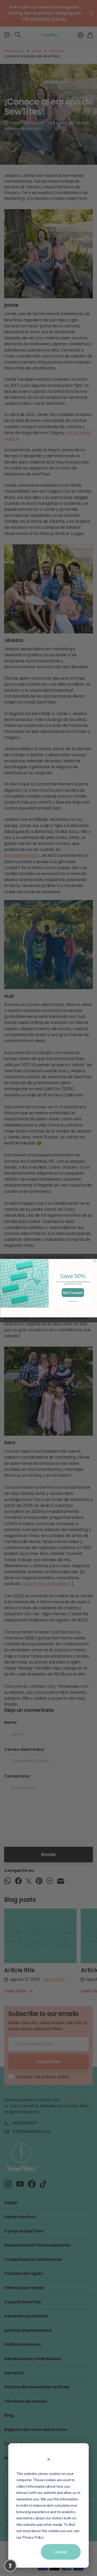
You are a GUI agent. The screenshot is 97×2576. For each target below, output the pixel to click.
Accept (61, 2552)
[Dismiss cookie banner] (48, 2459)
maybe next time (73, 1301)
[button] (10, 2566)
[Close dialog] (95, 1261)
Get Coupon (73, 1292)
